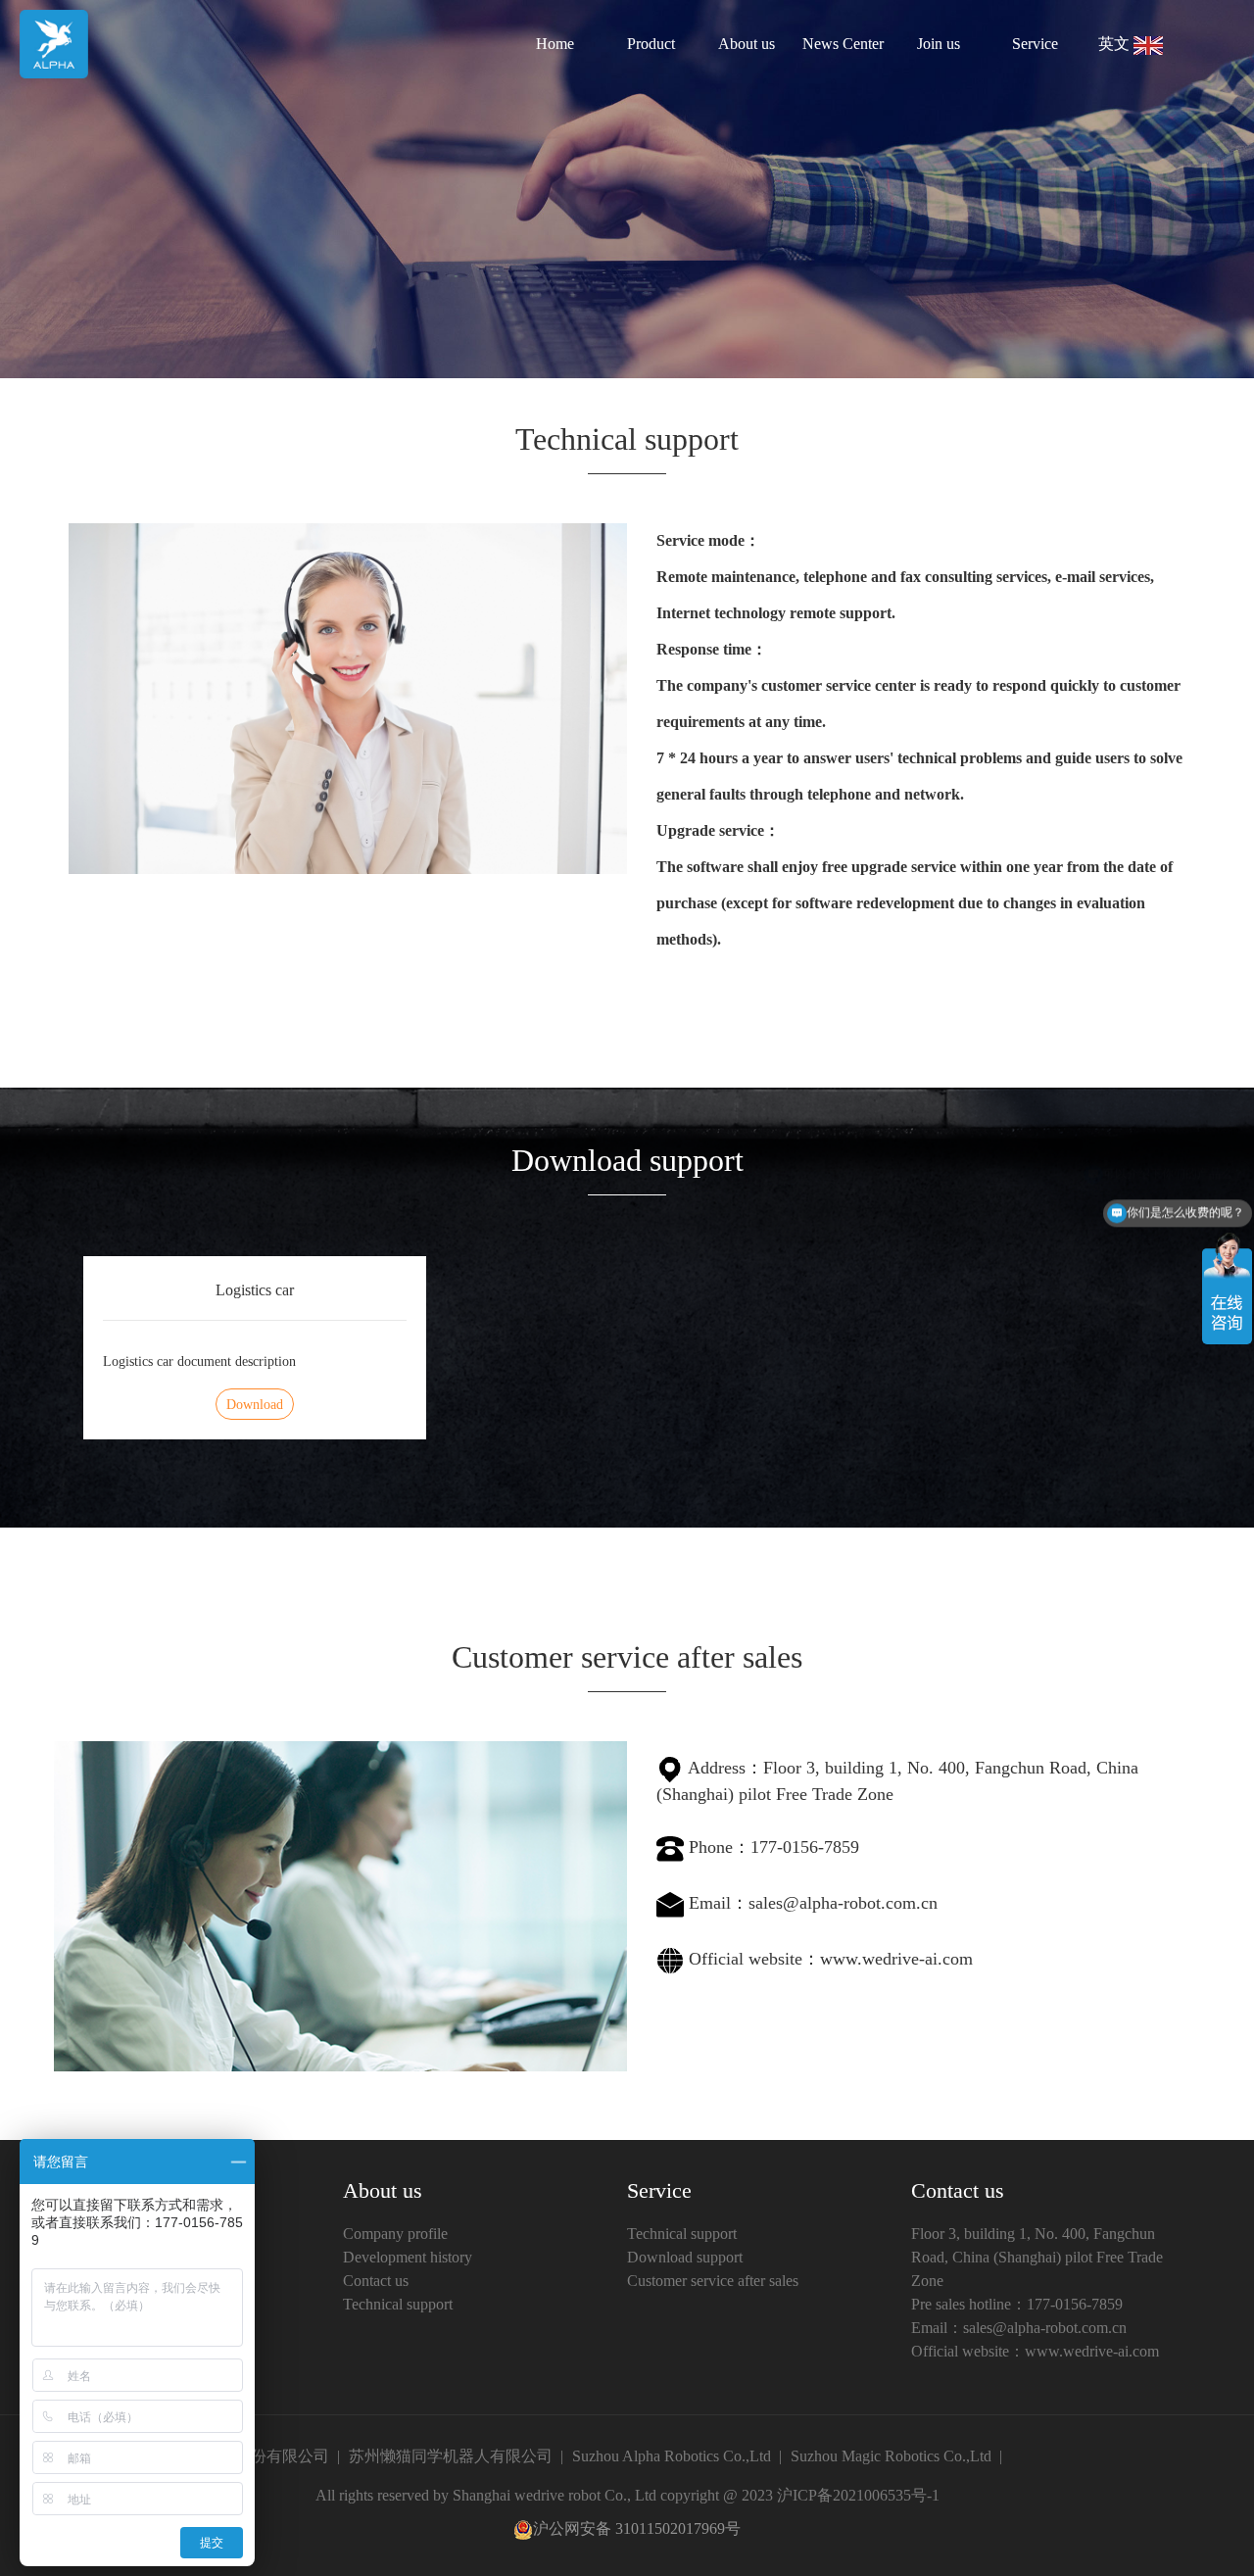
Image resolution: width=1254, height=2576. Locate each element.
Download (255, 1405)
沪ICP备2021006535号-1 (858, 2495)
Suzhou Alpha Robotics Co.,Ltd (672, 2456)
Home (555, 44)
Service (1035, 44)
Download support (685, 2257)
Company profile (395, 2234)
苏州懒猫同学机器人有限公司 (451, 2456)
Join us (939, 44)
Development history (408, 2257)
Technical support (398, 2304)
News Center (843, 44)
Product (651, 44)
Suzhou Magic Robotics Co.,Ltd (891, 2456)
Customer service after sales (713, 2281)
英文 (1116, 44)
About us (747, 44)
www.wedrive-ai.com (896, 1959)
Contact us (376, 2281)
